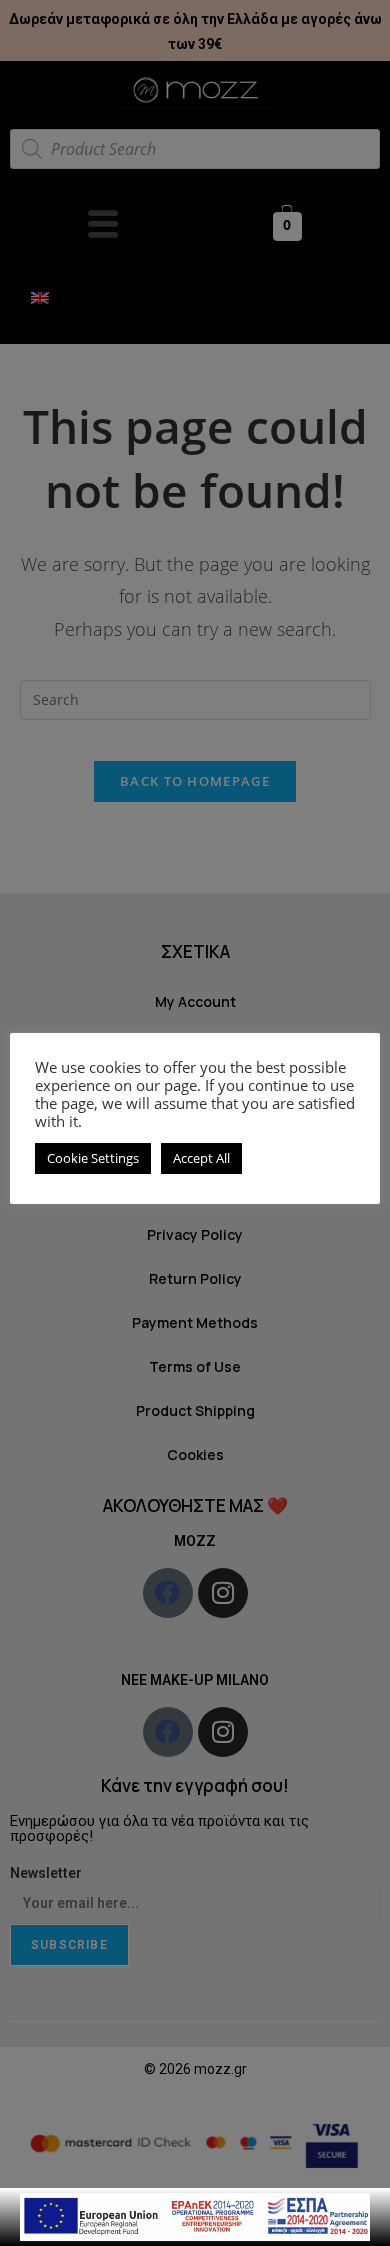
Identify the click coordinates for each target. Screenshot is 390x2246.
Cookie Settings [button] (93, 1158)
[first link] (195, 2215)
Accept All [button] (201, 1158)
